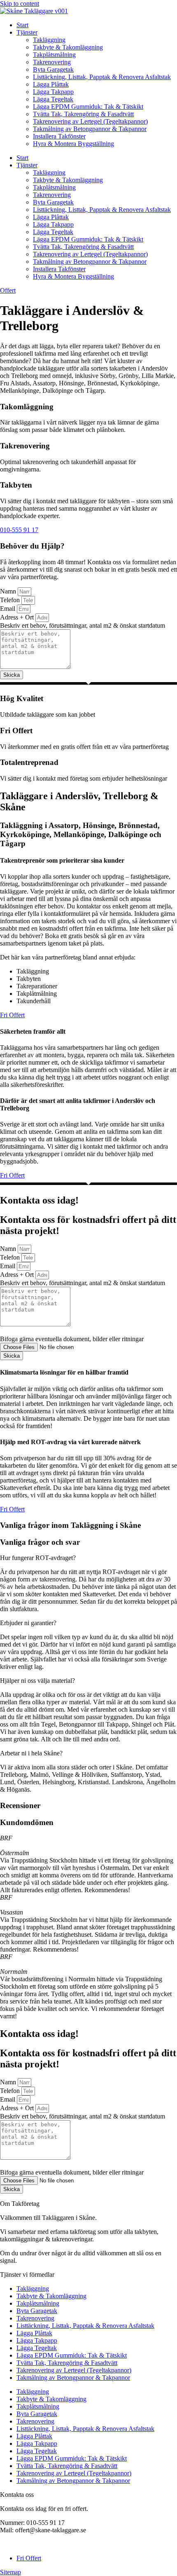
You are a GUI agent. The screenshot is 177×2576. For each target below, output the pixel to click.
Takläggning (49, 40)
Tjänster (27, 32)
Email (8, 609)
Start (22, 25)
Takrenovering (52, 62)
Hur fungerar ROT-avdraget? (38, 1558)
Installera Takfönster (59, 136)
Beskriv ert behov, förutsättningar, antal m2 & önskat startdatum (83, 625)
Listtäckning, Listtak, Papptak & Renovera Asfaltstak (102, 77)
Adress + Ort (18, 617)
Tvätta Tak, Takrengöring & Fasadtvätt (83, 114)
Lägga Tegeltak (53, 99)
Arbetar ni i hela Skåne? (31, 1753)
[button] (88, 1558)
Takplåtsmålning (54, 55)
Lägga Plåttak (51, 84)
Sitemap (10, 2572)
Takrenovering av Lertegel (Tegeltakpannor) (90, 121)
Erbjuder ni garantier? (28, 1623)
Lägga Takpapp (53, 92)
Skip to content (20, 4)
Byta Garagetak (53, 69)
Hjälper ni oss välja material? (37, 1681)
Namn (9, 591)
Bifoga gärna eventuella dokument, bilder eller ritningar (72, 1339)
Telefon (11, 600)
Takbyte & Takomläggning (68, 47)
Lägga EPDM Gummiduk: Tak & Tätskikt (88, 107)
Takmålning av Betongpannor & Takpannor (90, 129)
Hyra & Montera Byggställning (73, 144)
